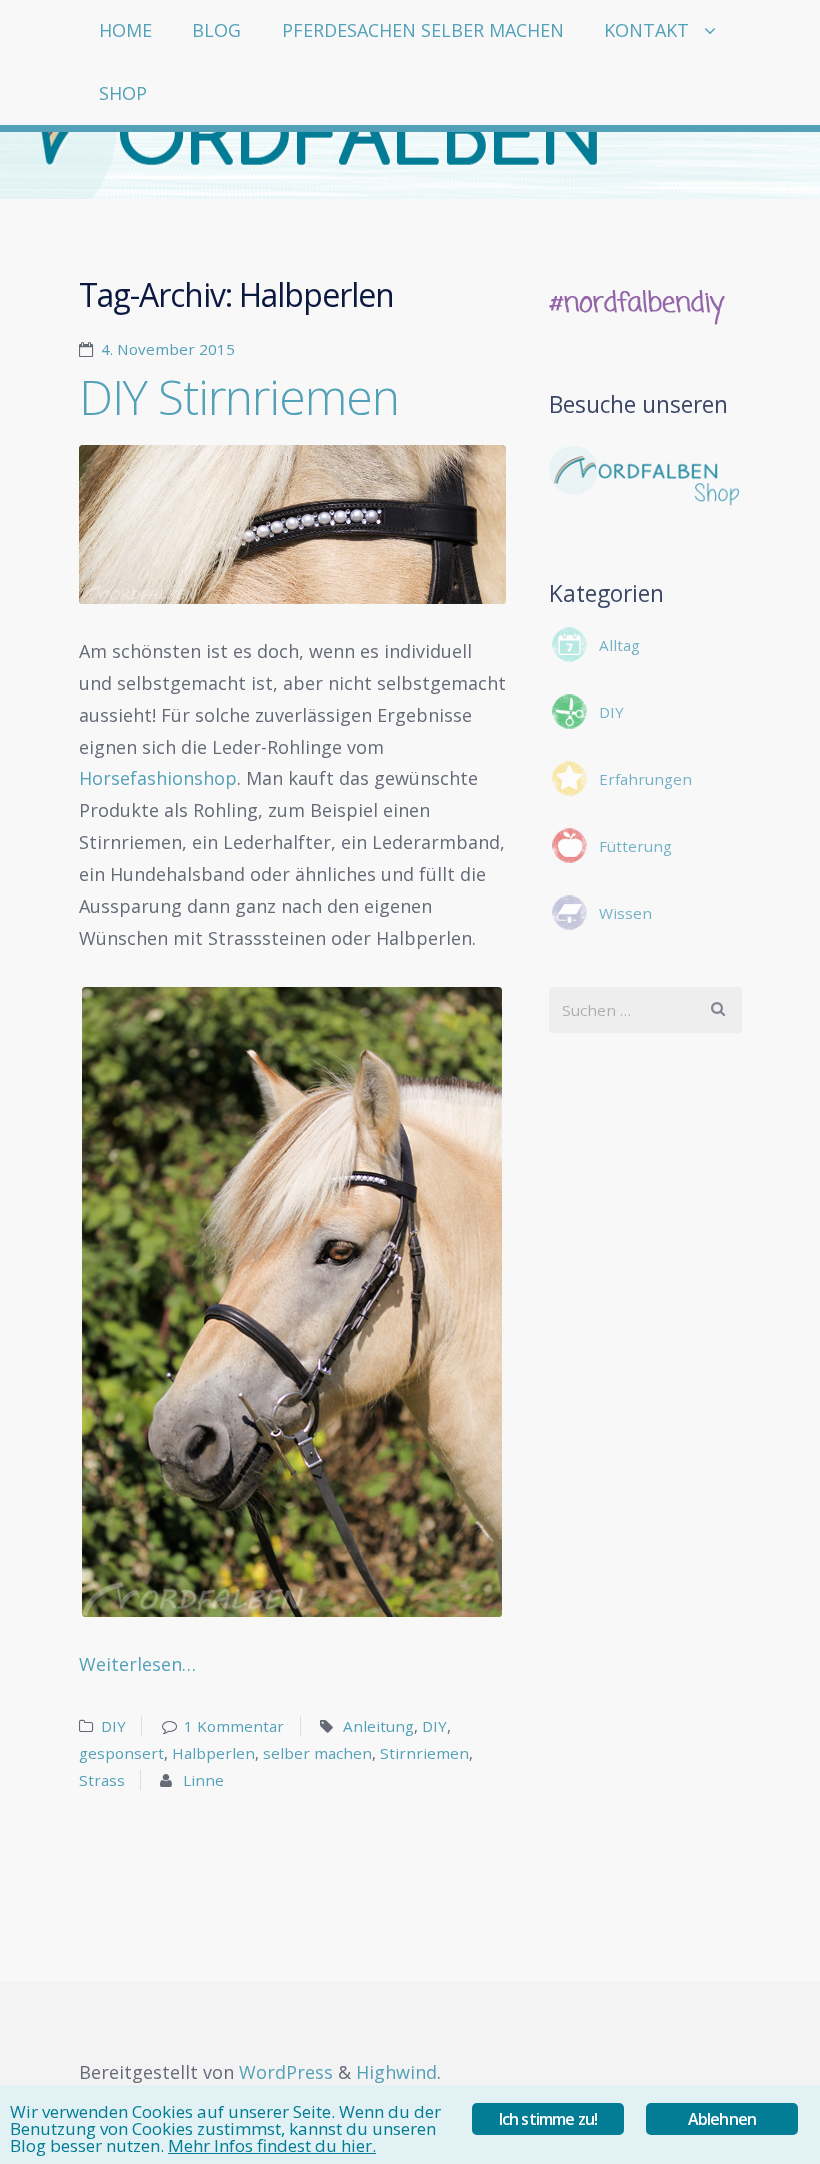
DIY (113, 1726)
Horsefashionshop (158, 778)
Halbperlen (213, 1753)
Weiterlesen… (137, 1664)
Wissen (625, 913)
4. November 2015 (168, 349)
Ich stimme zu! (548, 2119)
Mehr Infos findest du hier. (272, 2145)
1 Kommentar (234, 1726)
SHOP (123, 93)
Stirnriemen (424, 1753)
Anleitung (378, 1726)
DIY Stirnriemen (239, 396)
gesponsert (121, 1753)
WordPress (286, 2072)
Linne (203, 1780)
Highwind (396, 2072)
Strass (102, 1780)
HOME (125, 30)
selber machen (317, 1753)
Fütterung (635, 846)
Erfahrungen (645, 779)
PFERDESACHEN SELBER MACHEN (423, 30)
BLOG (216, 30)
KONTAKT (646, 30)
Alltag (619, 645)
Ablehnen (722, 2119)
